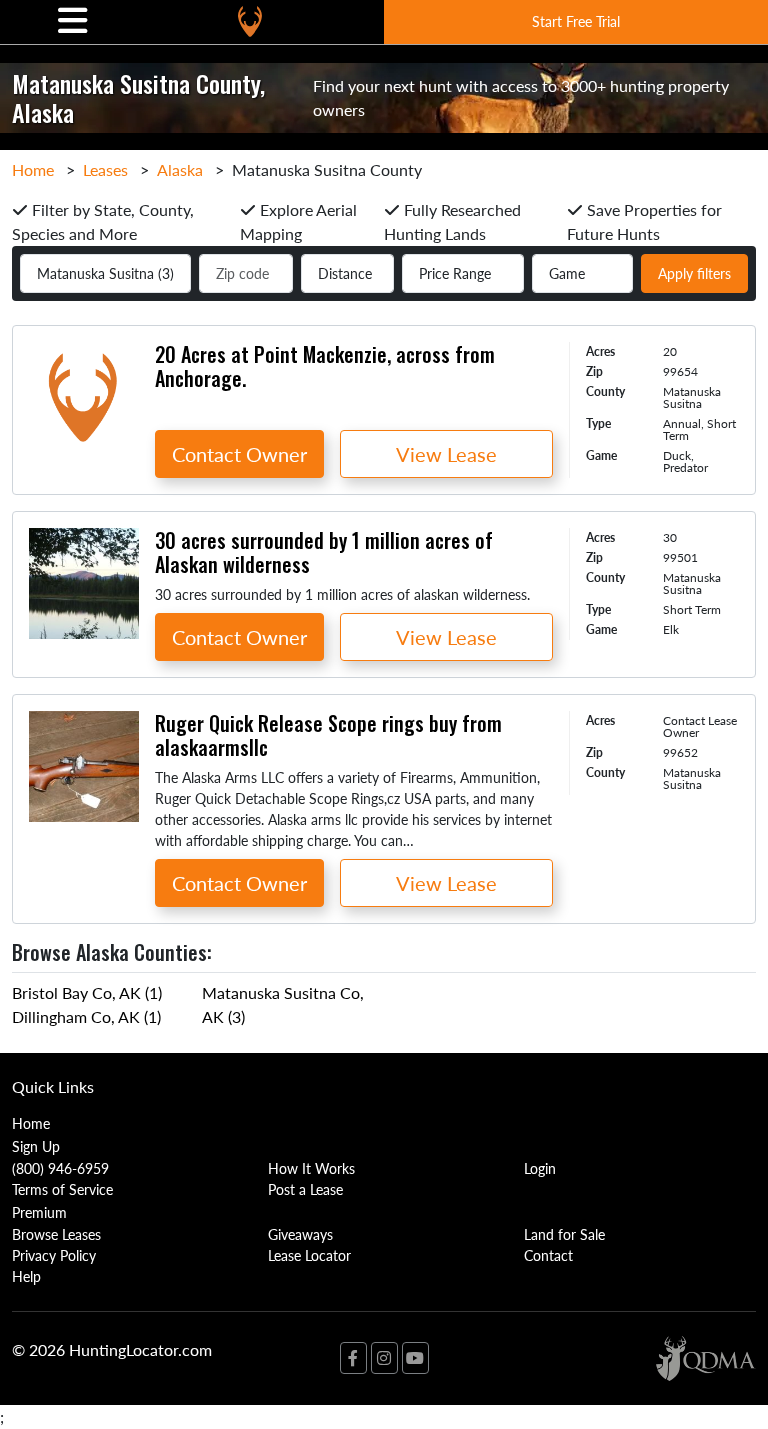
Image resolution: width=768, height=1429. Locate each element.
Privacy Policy (54, 1255)
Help (26, 1276)
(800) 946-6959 (60, 1168)
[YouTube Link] (415, 1358)
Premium (39, 1212)
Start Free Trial (576, 21)
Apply (694, 273)
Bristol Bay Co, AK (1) (87, 992)
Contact (548, 1255)
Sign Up (36, 1146)
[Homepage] (250, 21)
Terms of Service (62, 1189)
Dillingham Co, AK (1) (86, 1016)
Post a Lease (305, 1189)
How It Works (311, 1168)
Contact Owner (239, 454)
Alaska (180, 169)
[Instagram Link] (384, 1358)
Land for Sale (564, 1234)
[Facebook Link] (353, 1358)
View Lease (446, 454)
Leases (105, 169)
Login (540, 1168)
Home (33, 169)
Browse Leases (56, 1234)
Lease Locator (309, 1255)
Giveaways (300, 1234)
